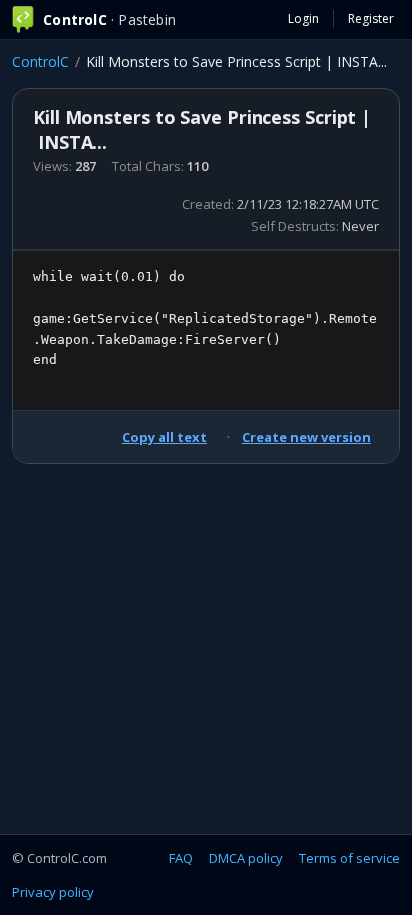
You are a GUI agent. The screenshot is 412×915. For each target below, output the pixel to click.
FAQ (181, 858)
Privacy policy (53, 892)
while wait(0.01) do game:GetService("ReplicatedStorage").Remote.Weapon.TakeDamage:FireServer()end (205, 318)
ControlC (40, 61)
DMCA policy (246, 858)
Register (371, 18)
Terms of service (349, 858)
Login (303, 18)
